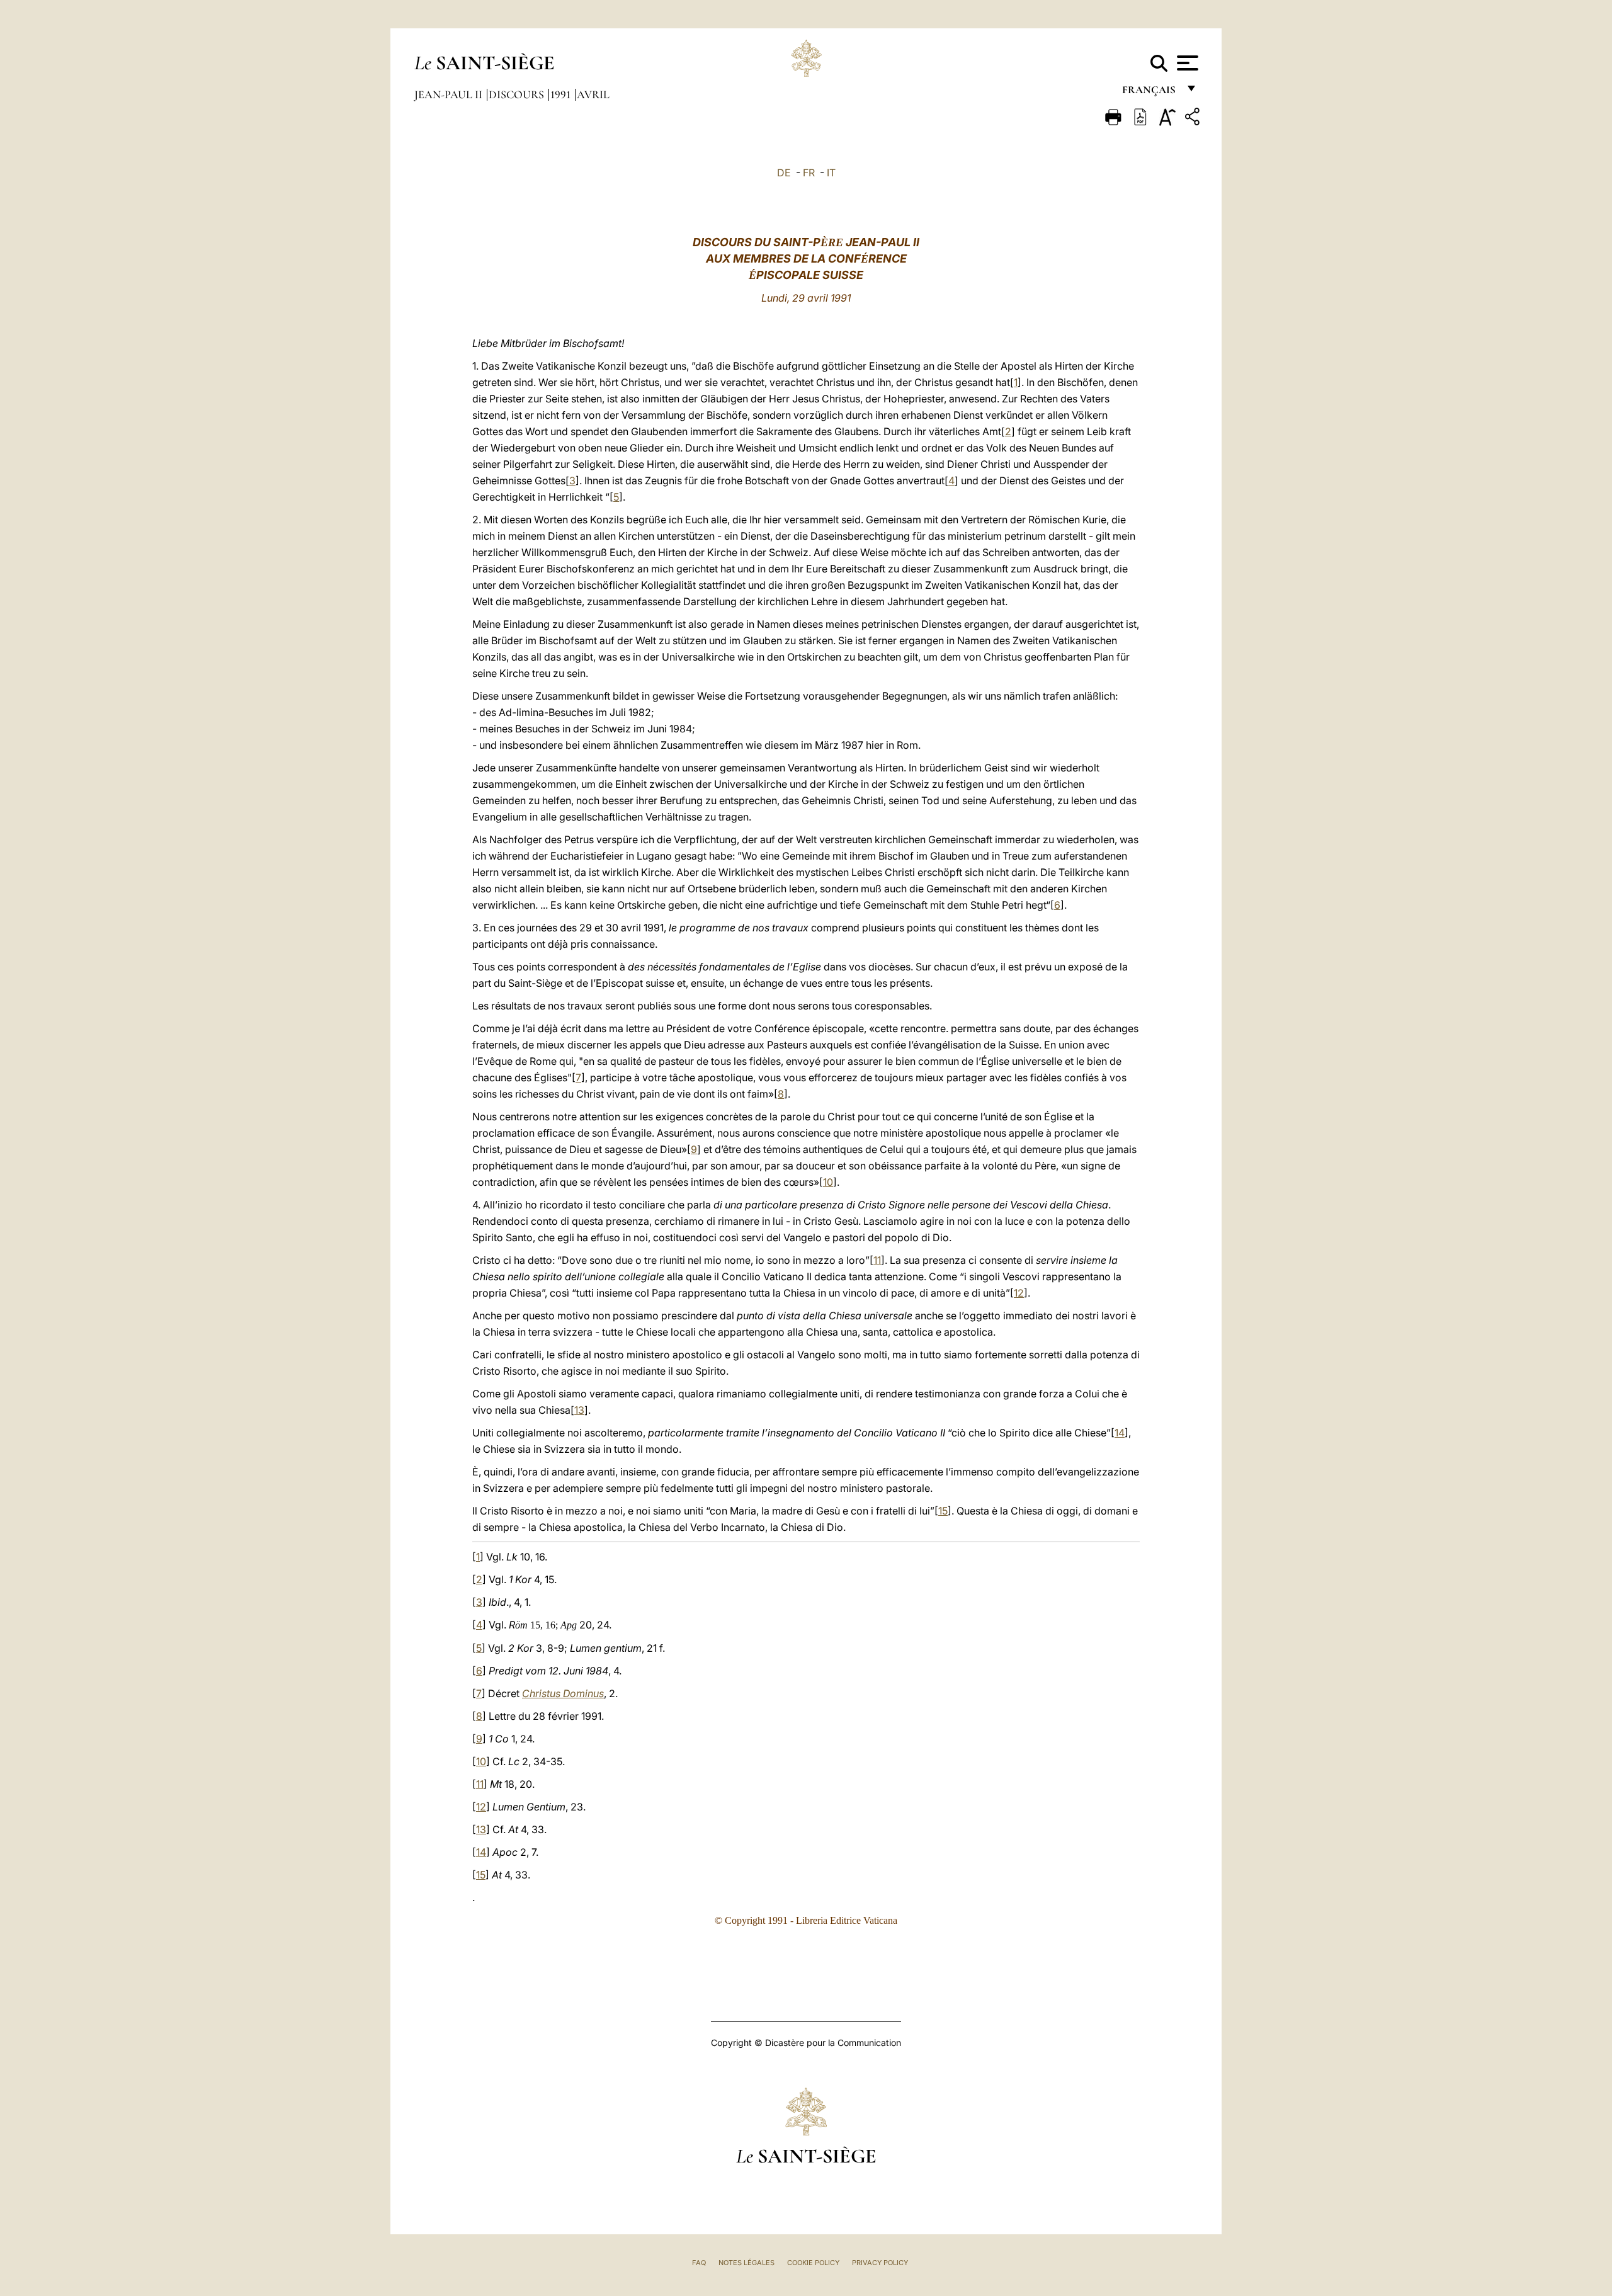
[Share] (1194, 119)
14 (1120, 1433)
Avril (593, 94)
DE (784, 173)
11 (877, 1260)
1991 (562, 94)
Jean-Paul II (450, 94)
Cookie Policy (813, 2263)
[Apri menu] (1186, 63)
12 (1019, 1293)
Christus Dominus (563, 1693)
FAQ (699, 2263)
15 (943, 1511)
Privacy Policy (880, 2263)
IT (831, 173)
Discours (518, 94)
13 (579, 1410)
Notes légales (746, 2263)
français (1150, 93)
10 (828, 1182)
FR (809, 173)
